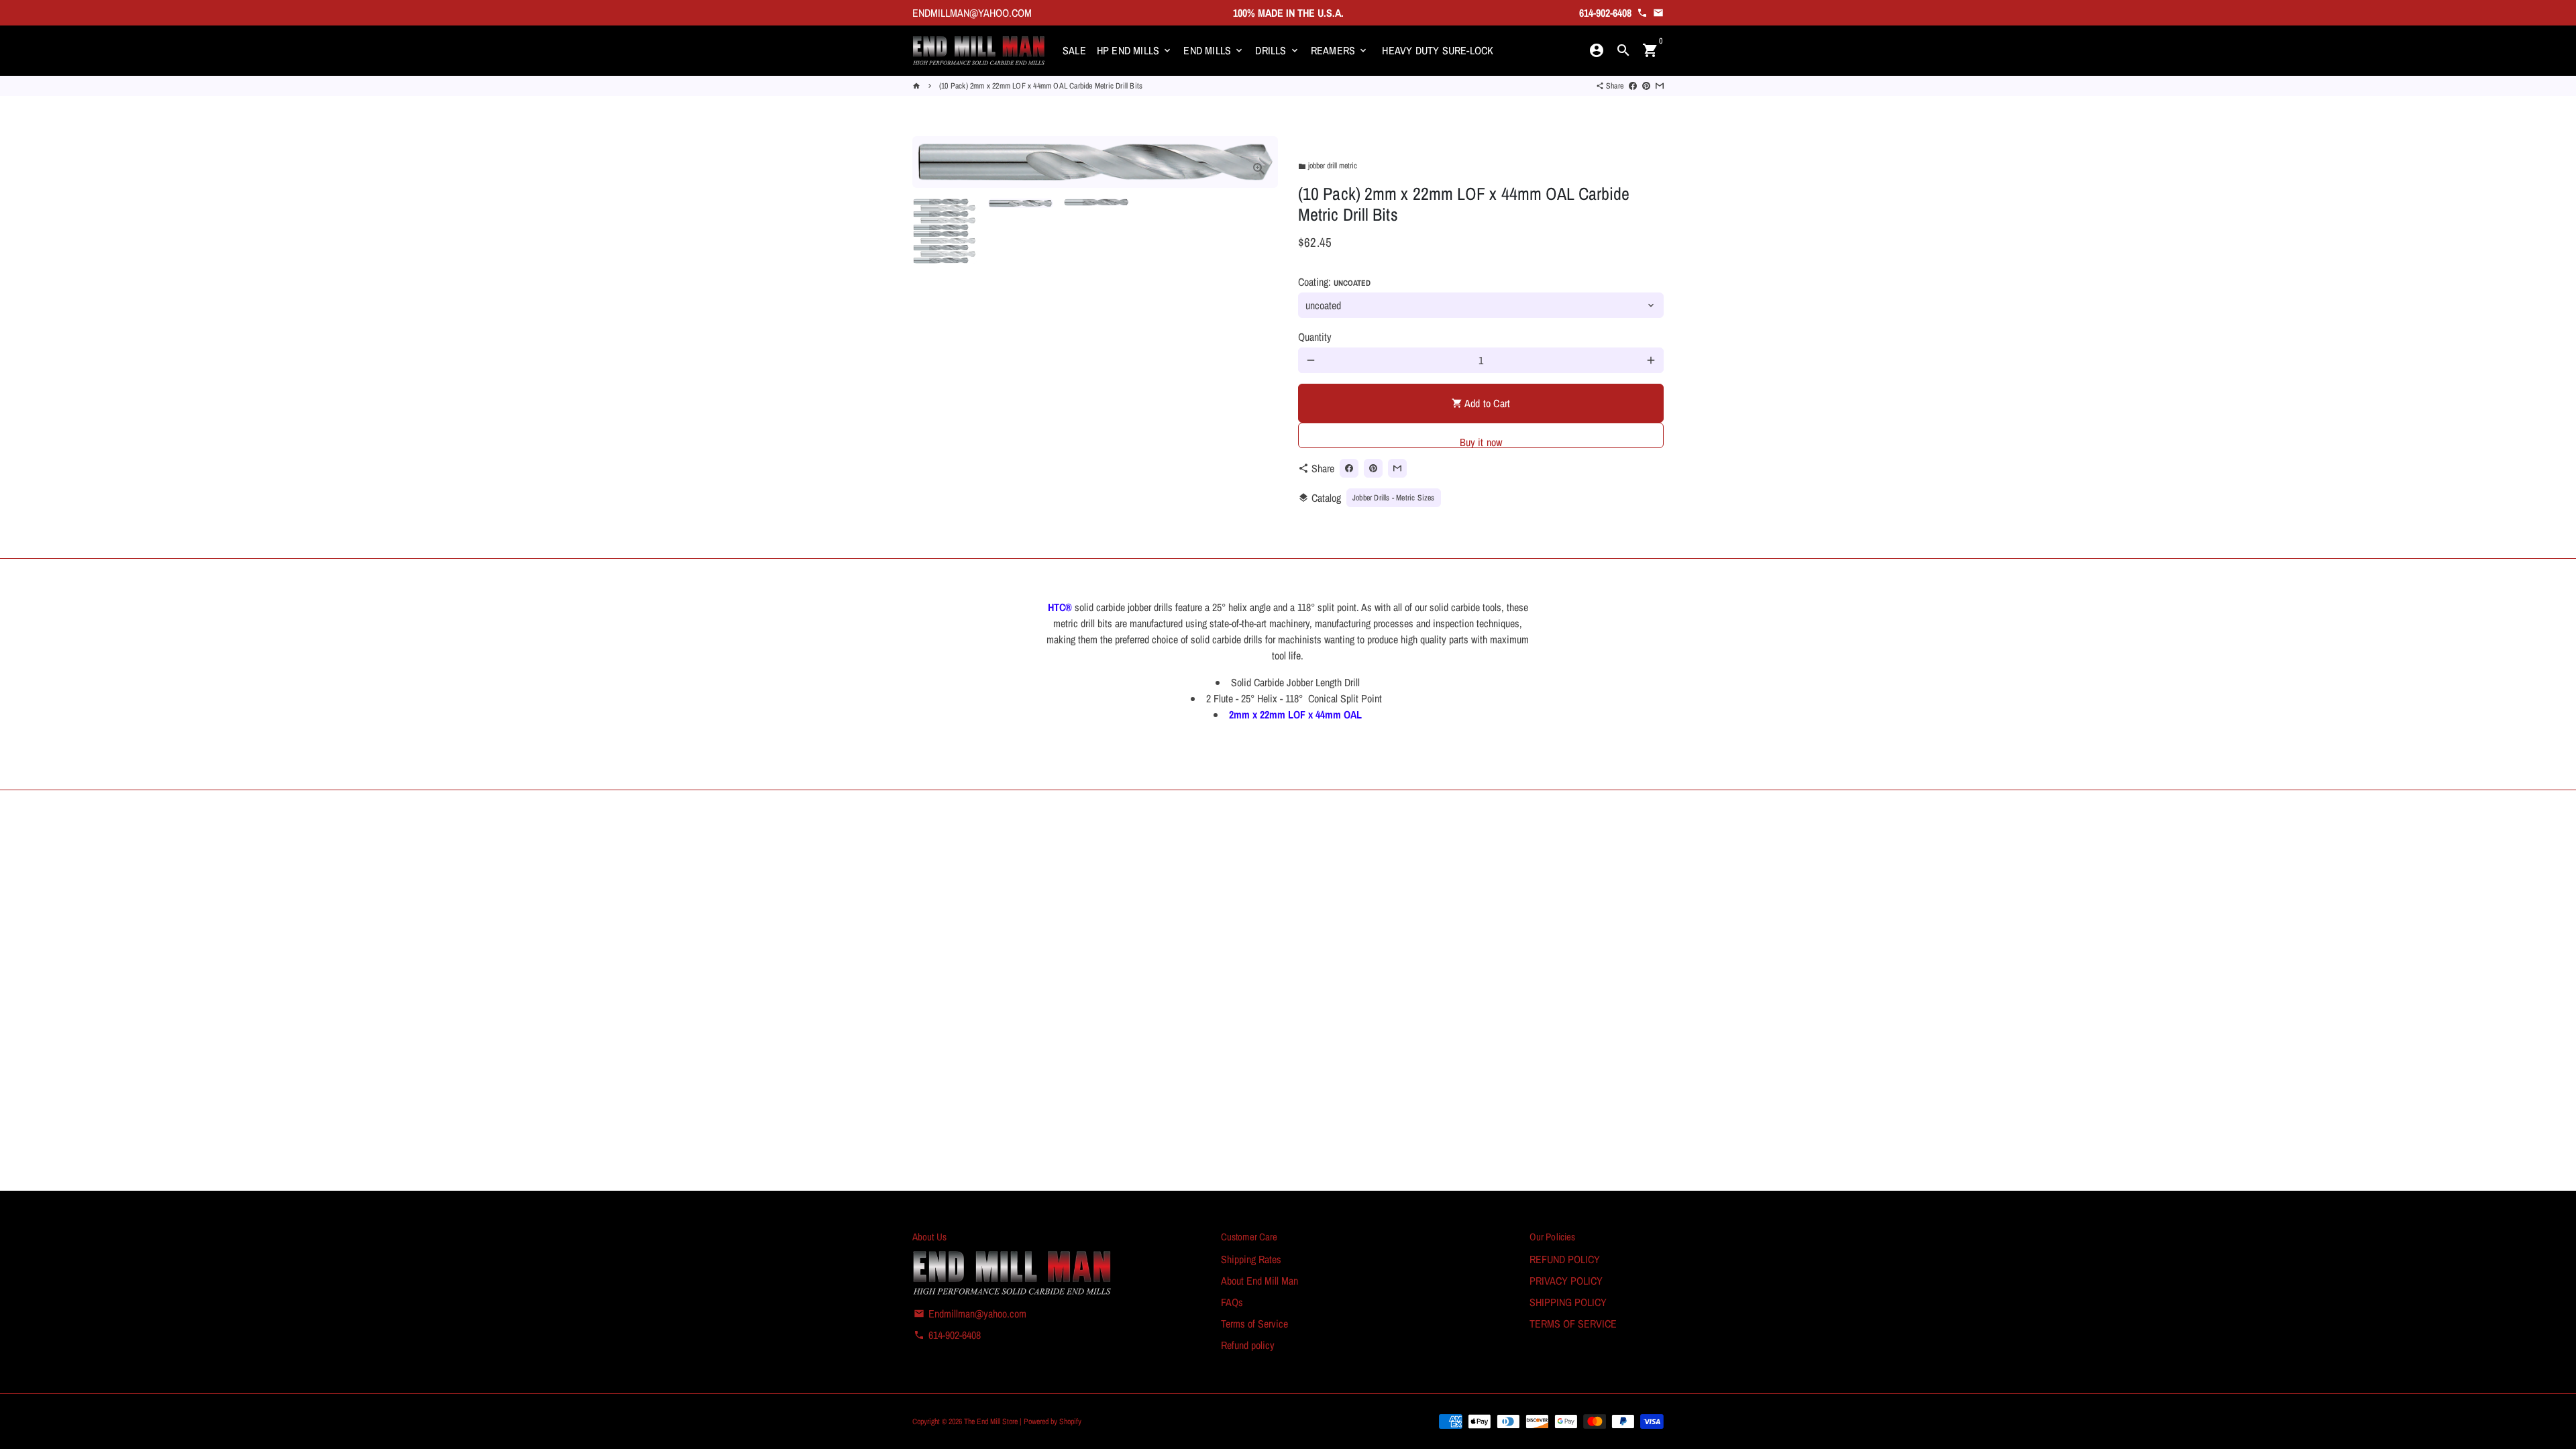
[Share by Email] (1660, 86)
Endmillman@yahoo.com (970, 1313)
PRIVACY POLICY (1566, 1281)
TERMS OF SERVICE (1573, 1324)
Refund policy (1248, 1345)
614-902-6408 (947, 1335)
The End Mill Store (992, 1421)
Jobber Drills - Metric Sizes (1394, 498)
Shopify (1070, 1421)
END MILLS (1214, 50)
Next (1260, 162)
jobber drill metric (1328, 166)
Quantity (1315, 337)
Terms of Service (1254, 1324)
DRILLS (1277, 50)
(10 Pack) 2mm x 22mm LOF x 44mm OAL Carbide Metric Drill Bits (1041, 86)
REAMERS (1340, 50)
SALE (1074, 50)
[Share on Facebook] (1633, 86)
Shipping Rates (1251, 1259)
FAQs (1232, 1302)
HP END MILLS (1135, 50)
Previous (930, 162)
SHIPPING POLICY (1568, 1302)
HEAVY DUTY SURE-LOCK (1438, 50)
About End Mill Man (1259, 1281)
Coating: (1334, 282)
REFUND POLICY (1565, 1259)
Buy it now (1481, 441)
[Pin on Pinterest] (1646, 86)
